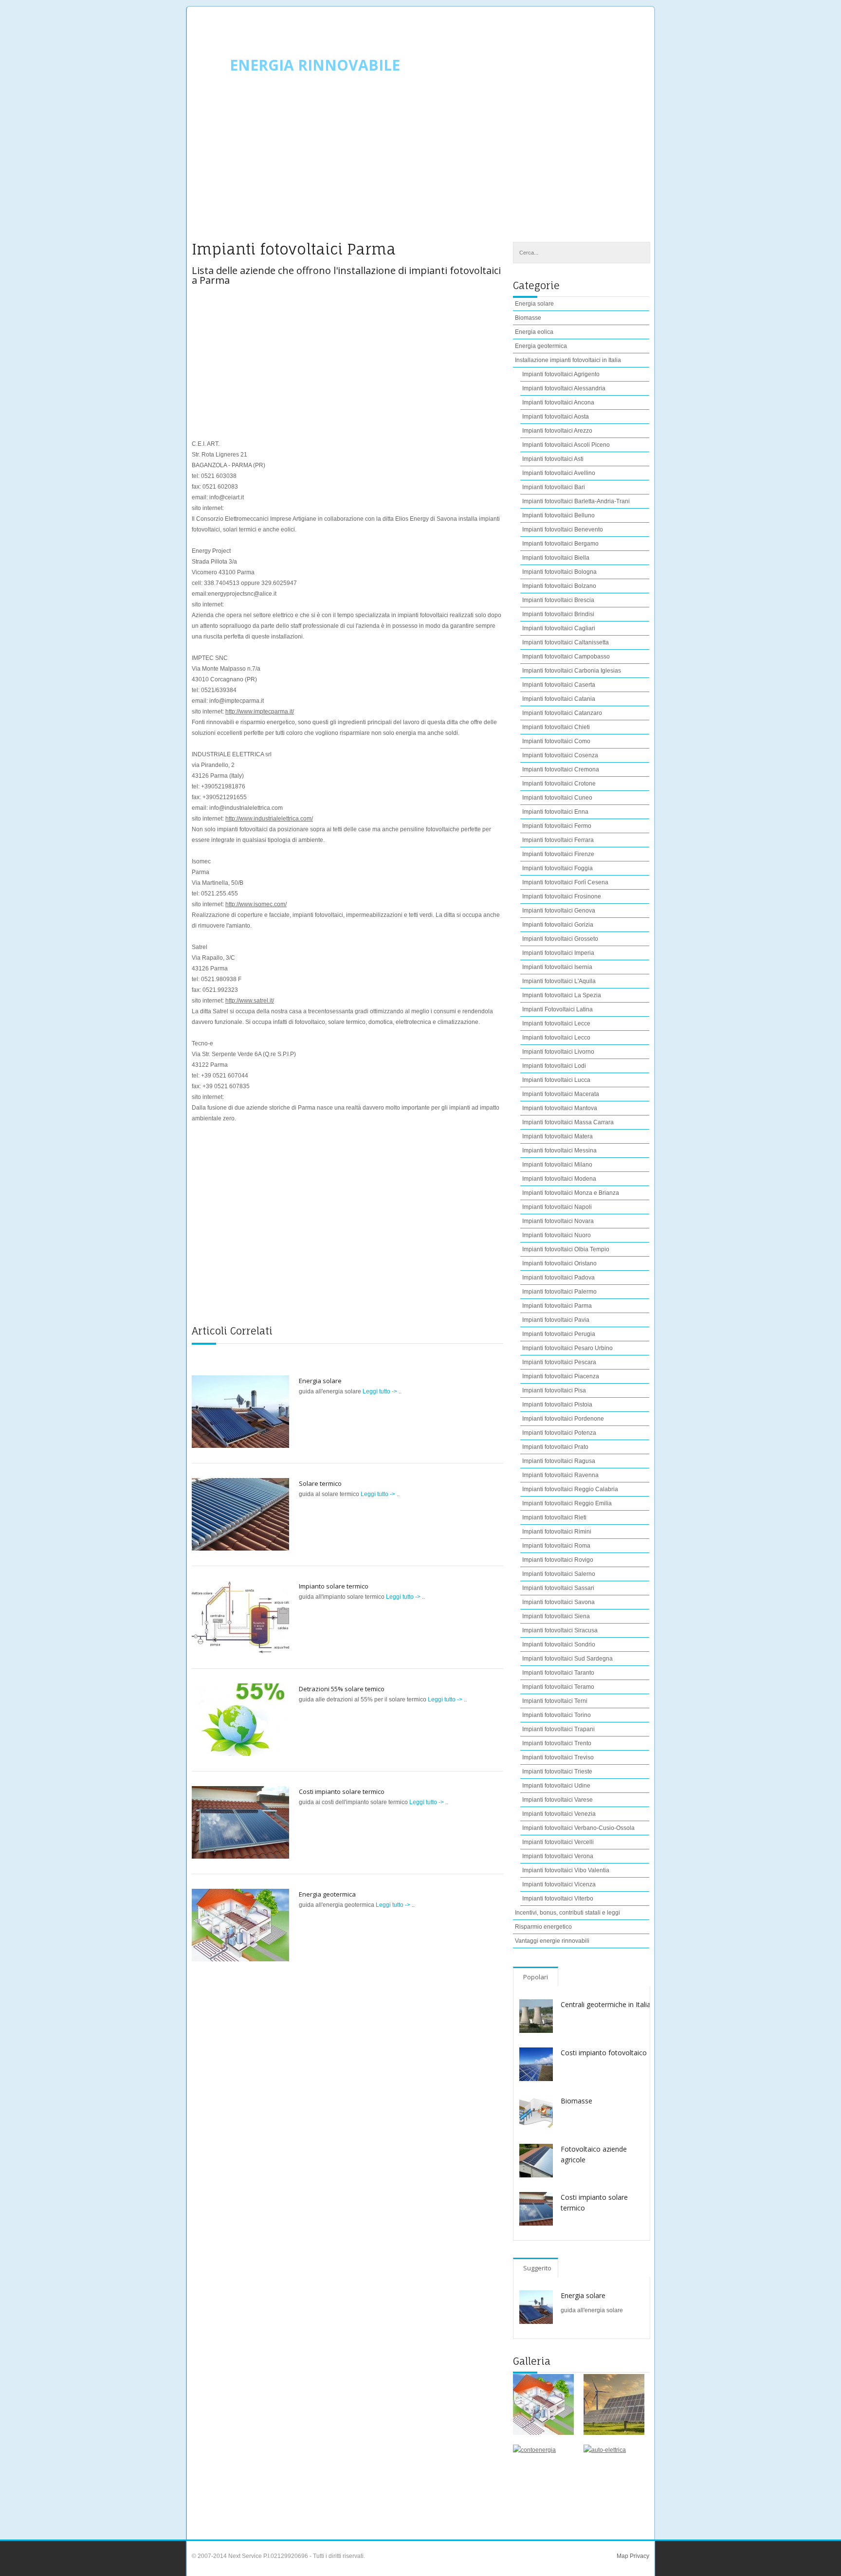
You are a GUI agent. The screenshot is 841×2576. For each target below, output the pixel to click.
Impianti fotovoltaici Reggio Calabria (570, 1489)
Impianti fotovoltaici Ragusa (559, 1461)
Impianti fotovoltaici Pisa (554, 1390)
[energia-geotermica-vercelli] (543, 2404)
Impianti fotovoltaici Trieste (557, 1772)
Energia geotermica (327, 1894)
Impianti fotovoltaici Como (556, 741)
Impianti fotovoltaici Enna (555, 812)
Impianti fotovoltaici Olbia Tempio (566, 1249)
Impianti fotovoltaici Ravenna (560, 1475)
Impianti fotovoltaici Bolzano (559, 586)
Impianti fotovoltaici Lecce (556, 1023)
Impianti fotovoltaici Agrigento (561, 374)
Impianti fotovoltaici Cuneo (557, 798)
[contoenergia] (543, 2475)
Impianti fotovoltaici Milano (557, 1165)
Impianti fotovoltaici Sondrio (559, 1644)
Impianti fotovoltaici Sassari (558, 1588)
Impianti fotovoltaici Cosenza (560, 755)
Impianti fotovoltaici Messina (559, 1151)
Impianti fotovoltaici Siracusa (560, 1630)
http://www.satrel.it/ (250, 1001)
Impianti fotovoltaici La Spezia (562, 995)
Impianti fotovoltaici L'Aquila (559, 981)
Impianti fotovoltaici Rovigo (558, 1560)
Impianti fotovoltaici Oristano (559, 1263)
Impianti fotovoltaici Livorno (558, 1052)
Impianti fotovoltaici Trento (557, 1743)
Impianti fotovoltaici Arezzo (557, 431)
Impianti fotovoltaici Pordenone (563, 1419)
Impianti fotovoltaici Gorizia (558, 925)
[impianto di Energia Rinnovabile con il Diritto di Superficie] (614, 2404)
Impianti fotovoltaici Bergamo (560, 544)
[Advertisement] (420, 164)
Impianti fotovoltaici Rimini (557, 1532)
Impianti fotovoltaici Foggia (558, 868)
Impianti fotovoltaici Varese (558, 1800)
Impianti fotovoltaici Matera (558, 1136)
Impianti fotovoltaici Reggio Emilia (567, 1503)
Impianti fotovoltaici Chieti (556, 727)
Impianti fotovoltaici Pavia (556, 1320)
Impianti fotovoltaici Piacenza (561, 1376)
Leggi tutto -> (381, 1391)
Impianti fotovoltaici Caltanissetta (566, 642)
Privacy (639, 2556)
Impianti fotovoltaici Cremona (561, 769)
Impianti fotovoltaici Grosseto (560, 939)
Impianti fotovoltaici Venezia (559, 1814)
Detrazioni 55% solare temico (342, 1689)
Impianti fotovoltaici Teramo (558, 1687)
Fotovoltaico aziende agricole (594, 2154)
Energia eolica (534, 332)
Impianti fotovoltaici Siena (556, 1616)
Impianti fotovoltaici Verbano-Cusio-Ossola (578, 1828)
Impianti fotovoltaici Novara (558, 1221)
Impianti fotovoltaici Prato (555, 1447)
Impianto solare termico (334, 1586)
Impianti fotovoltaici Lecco (556, 1038)
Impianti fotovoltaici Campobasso (566, 657)
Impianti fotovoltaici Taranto (558, 1673)
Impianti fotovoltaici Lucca (556, 1080)
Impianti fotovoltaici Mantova (560, 1108)
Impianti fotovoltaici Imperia (558, 953)
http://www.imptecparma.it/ (260, 712)
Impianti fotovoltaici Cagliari (559, 628)
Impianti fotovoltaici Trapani (558, 1729)
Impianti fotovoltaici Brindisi (558, 614)
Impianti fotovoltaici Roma (556, 1546)
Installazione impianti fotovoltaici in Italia (568, 360)
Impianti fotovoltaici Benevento (563, 530)
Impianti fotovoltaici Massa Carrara (568, 1122)
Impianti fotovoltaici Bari (554, 487)
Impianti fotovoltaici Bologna (559, 572)
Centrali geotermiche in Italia (606, 2004)
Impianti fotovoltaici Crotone (559, 784)
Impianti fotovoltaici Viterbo (558, 1899)
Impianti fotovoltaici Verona (558, 1856)
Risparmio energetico (543, 1927)
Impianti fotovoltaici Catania (559, 699)
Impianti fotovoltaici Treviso (558, 1757)
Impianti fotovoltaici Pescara (559, 1362)
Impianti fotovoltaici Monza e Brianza (571, 1193)
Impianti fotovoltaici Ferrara (558, 840)
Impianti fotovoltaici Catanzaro (562, 713)
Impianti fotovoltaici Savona (558, 1602)
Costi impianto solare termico (342, 1791)
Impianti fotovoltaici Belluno (558, 515)
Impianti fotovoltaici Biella (556, 558)
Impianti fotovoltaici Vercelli (558, 1842)
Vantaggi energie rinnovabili (552, 1941)
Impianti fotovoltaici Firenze (558, 854)
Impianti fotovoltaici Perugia (559, 1334)
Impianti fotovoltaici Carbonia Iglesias (572, 671)
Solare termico (320, 1483)
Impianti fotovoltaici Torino (557, 1715)
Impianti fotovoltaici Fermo (557, 826)
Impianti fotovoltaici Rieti (554, 1517)
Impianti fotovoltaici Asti (553, 459)
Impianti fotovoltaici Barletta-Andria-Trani (576, 501)
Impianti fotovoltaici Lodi (554, 1066)
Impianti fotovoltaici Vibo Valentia (566, 1870)
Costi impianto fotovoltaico (604, 2053)
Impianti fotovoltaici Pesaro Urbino (567, 1348)
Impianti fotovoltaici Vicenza (559, 1884)
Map (622, 2556)
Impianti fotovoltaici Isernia (557, 967)
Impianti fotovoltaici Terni (555, 1701)
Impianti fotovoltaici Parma (557, 1306)
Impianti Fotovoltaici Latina (558, 1009)
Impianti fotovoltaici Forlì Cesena (565, 882)
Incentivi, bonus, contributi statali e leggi (567, 1913)
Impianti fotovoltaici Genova (559, 911)
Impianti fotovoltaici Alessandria (564, 388)
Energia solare (320, 1381)
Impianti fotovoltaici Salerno (559, 1574)
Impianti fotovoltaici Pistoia (557, 1405)
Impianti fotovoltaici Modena (559, 1179)
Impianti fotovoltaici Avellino (559, 473)
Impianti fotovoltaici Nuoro (557, 1235)
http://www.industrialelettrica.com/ (269, 819)
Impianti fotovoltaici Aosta (556, 417)
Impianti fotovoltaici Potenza (559, 1433)
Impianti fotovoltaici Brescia (558, 600)
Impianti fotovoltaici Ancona (558, 402)
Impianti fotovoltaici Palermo (559, 1292)
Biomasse (528, 318)
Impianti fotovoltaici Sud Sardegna (567, 1659)
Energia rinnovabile (315, 65)
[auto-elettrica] (614, 2475)
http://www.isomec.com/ (256, 904)
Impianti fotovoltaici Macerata (561, 1094)
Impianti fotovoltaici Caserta (559, 685)
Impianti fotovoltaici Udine (556, 1786)
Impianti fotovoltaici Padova (558, 1278)
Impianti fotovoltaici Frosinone (562, 896)
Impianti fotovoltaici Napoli (557, 1207)
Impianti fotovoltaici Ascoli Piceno (566, 445)
